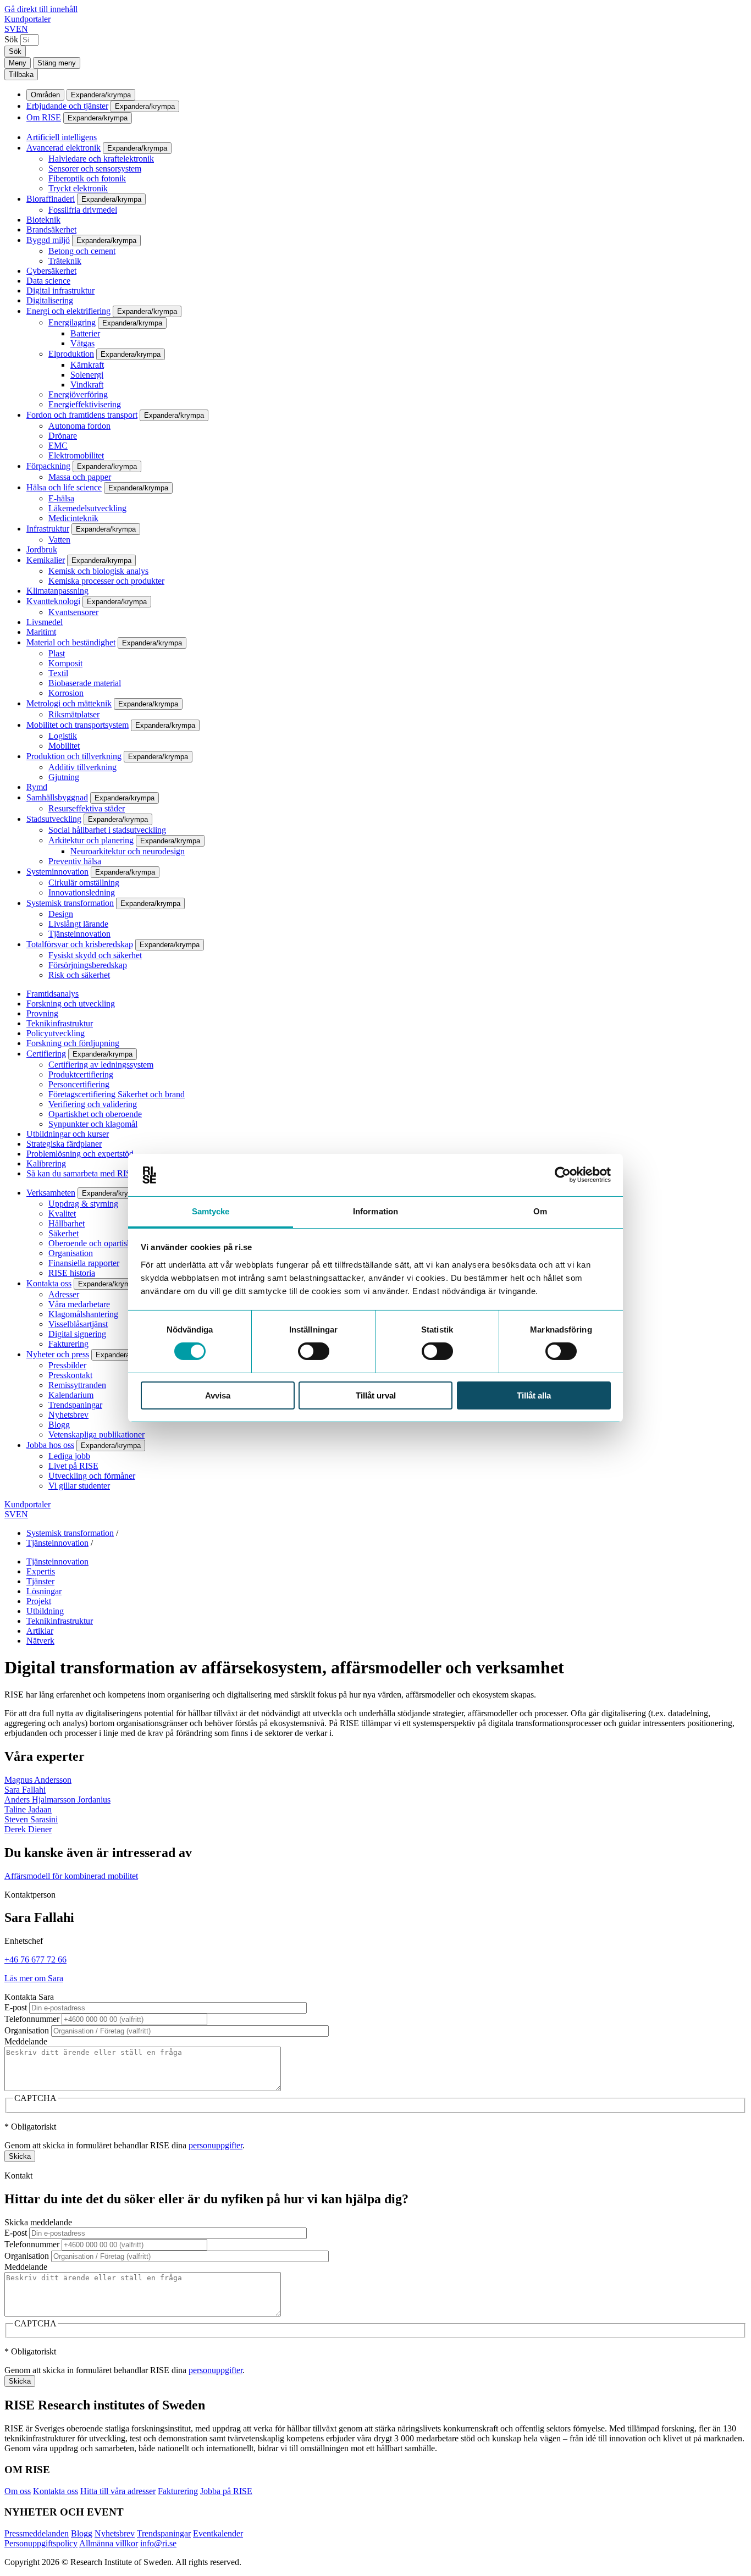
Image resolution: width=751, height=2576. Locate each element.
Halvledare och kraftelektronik (101, 159)
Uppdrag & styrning (83, 1204)
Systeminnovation (57, 872)
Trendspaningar (75, 1405)
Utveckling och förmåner (92, 1476)
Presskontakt (70, 1375)
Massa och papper (80, 477)
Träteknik (65, 261)
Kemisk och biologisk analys (98, 571)
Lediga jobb (69, 1456)
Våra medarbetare (79, 1304)
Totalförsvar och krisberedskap (80, 944)
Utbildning (45, 1611)
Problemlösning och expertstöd (80, 1154)
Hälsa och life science (64, 487)
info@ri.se (158, 2543)
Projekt (39, 1601)
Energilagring (72, 322)
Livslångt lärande (78, 924)
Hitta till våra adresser (118, 2491)
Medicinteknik (73, 518)
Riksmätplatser (74, 714)
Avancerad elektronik (63, 148)
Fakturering (68, 1344)
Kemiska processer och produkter (106, 581)
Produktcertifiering (81, 1074)
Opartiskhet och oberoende (95, 1114)
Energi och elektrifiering (68, 311)
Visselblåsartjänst (78, 1324)
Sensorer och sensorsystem (95, 168)
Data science (48, 281)
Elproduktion (71, 354)
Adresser (64, 1294)
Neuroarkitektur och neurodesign (128, 851)
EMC (58, 446)
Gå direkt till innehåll (41, 9)
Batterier (85, 333)
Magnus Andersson (38, 1780)
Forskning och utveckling (71, 1004)
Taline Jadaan (28, 1809)
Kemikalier (46, 560)
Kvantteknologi (53, 601)
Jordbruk (42, 549)
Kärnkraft (87, 365)
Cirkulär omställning (84, 883)
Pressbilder (67, 1365)
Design (61, 914)
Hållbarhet (67, 1223)
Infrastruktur (48, 529)
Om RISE (44, 117)
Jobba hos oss (50, 1445)
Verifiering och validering (93, 1104)
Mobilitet (64, 746)
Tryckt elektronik (78, 188)
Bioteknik (43, 220)
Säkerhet (63, 1233)
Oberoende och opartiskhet (95, 1243)
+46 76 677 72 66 (35, 1959)
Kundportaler (27, 19)
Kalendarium (71, 1395)
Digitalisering (50, 300)
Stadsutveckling (54, 819)
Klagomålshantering (83, 1314)
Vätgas (82, 343)
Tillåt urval (376, 1395)
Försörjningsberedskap (88, 965)
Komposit (65, 663)
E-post (16, 2007)
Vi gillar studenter (79, 1486)
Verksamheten (51, 1193)
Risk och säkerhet (79, 975)
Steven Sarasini (31, 1819)
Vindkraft (87, 385)
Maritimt (41, 632)
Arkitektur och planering (91, 840)
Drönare (63, 436)
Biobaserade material (85, 683)
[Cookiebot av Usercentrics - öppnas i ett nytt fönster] (563, 1175)
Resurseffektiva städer (87, 808)
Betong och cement (82, 251)
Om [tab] (540, 1211)
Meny (18, 63)
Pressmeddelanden (37, 2533)
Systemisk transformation (70, 903)
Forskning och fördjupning (73, 1043)
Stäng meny (57, 63)
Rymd (37, 787)
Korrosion (66, 693)
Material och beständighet (71, 642)
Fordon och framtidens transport (82, 415)
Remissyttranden (77, 1385)
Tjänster (40, 1581)
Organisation (71, 1253)
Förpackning (48, 466)
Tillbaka (21, 74)
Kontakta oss (49, 1283)
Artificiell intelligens (62, 137)
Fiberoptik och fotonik (87, 178)
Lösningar (44, 1591)
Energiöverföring (78, 394)
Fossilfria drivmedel (83, 210)
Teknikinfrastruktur (60, 1023)
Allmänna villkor (109, 2543)
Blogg (59, 1425)
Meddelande (26, 2041)
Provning (42, 1013)
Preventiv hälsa (75, 861)
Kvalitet (62, 1214)
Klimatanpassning (57, 591)
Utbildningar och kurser (68, 1134)
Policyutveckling (56, 1033)
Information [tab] (375, 1211)
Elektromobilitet (76, 455)
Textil (58, 673)
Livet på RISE (73, 1466)
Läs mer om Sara (34, 1978)
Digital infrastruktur (60, 291)
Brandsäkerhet (51, 230)
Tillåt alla (534, 1395)
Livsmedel (45, 622)
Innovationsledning (82, 892)
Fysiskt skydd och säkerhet (95, 955)
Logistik (63, 736)
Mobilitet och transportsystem (78, 725)
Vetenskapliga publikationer (96, 1435)
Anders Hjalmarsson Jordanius (57, 1800)
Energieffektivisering (85, 404)
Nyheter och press (58, 1354)
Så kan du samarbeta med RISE (81, 1173)
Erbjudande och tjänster (67, 106)
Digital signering (77, 1334)
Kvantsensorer (73, 612)
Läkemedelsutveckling (87, 508)
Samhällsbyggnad (57, 797)
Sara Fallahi (25, 1790)
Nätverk (40, 1641)
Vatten (59, 540)
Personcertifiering (79, 1084)
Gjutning (64, 777)
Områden (45, 95)
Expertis (41, 1571)
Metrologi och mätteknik (69, 703)
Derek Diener (28, 1829)
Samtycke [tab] (211, 1211)
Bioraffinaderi (51, 199)
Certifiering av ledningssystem (101, 1065)
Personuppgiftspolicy (41, 2543)
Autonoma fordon (79, 426)
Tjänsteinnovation (79, 934)
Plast (57, 653)
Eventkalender (218, 2533)
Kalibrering (46, 1163)
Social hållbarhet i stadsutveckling (107, 830)
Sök (11, 39)
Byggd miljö (48, 240)
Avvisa (218, 1395)
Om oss (18, 2491)
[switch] (314, 1351)
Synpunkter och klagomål (93, 1124)
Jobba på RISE (226, 2491)
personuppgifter (216, 2145)
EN (22, 29)
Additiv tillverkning (82, 767)
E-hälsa (61, 498)
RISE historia (72, 1273)
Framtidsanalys (53, 994)
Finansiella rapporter (84, 1263)
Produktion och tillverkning (74, 756)
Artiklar (40, 1631)
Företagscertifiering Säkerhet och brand (117, 1094)
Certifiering (46, 1054)
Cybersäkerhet (51, 271)
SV (10, 29)
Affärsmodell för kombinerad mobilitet (71, 1876)
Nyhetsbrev (68, 1415)
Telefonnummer (32, 2019)
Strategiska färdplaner (64, 1144)
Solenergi (87, 375)
